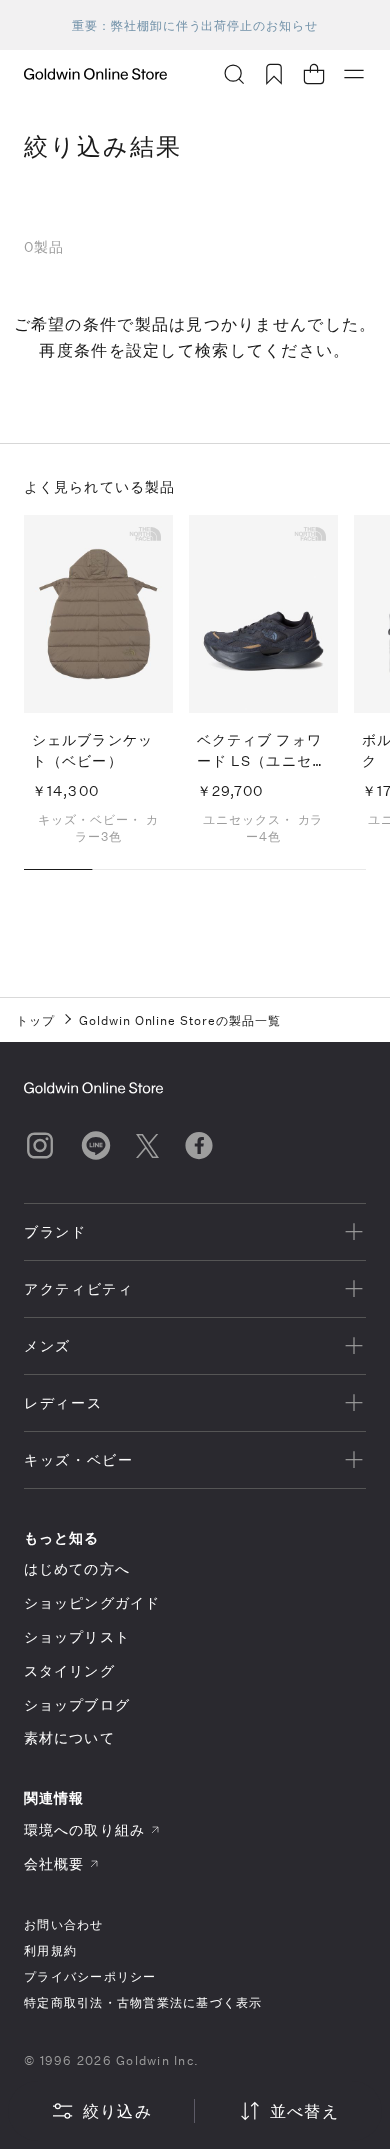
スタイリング (69, 1670)
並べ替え (304, 2110)
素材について (69, 1737)
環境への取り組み (84, 1829)
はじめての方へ (77, 1568)
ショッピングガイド (92, 1602)
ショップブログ (77, 1704)
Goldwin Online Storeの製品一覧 (180, 1020)
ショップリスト (77, 1636)
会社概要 (54, 1863)
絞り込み (117, 2110)
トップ (35, 1020)
